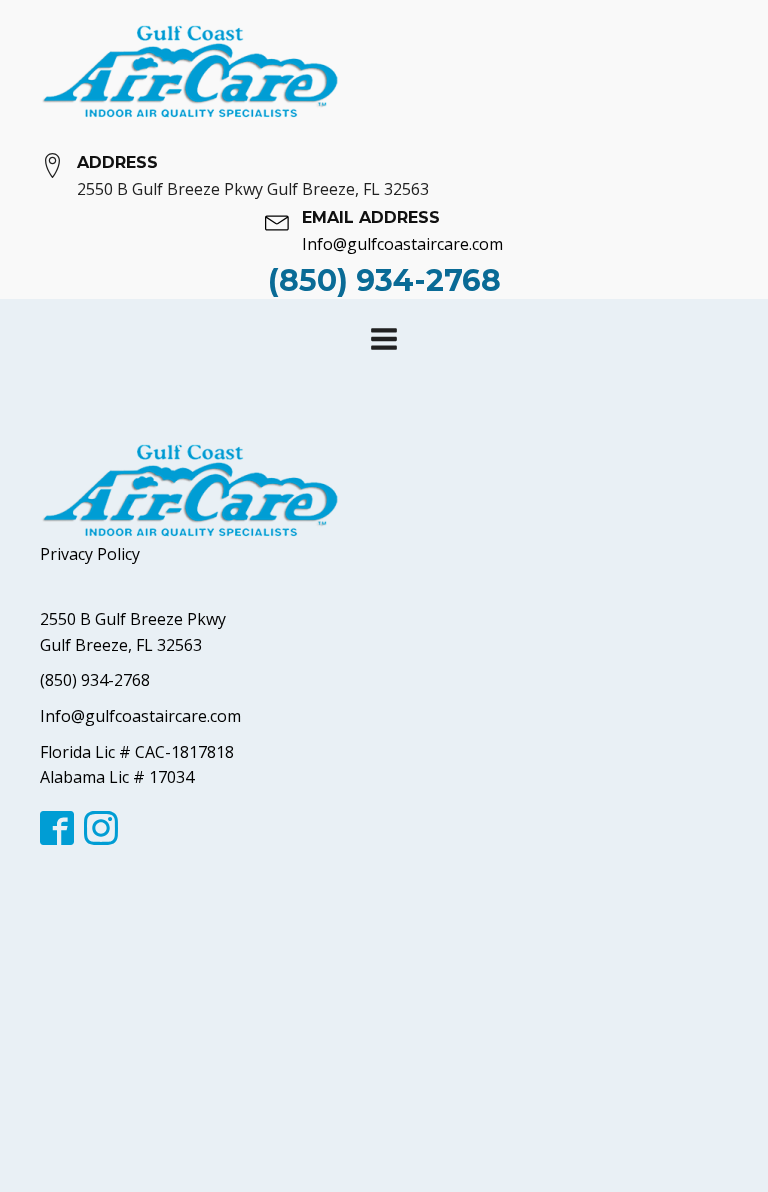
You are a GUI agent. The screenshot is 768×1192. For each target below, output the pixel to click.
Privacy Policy (90, 554)
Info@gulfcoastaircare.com (140, 716)
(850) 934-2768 (95, 680)
